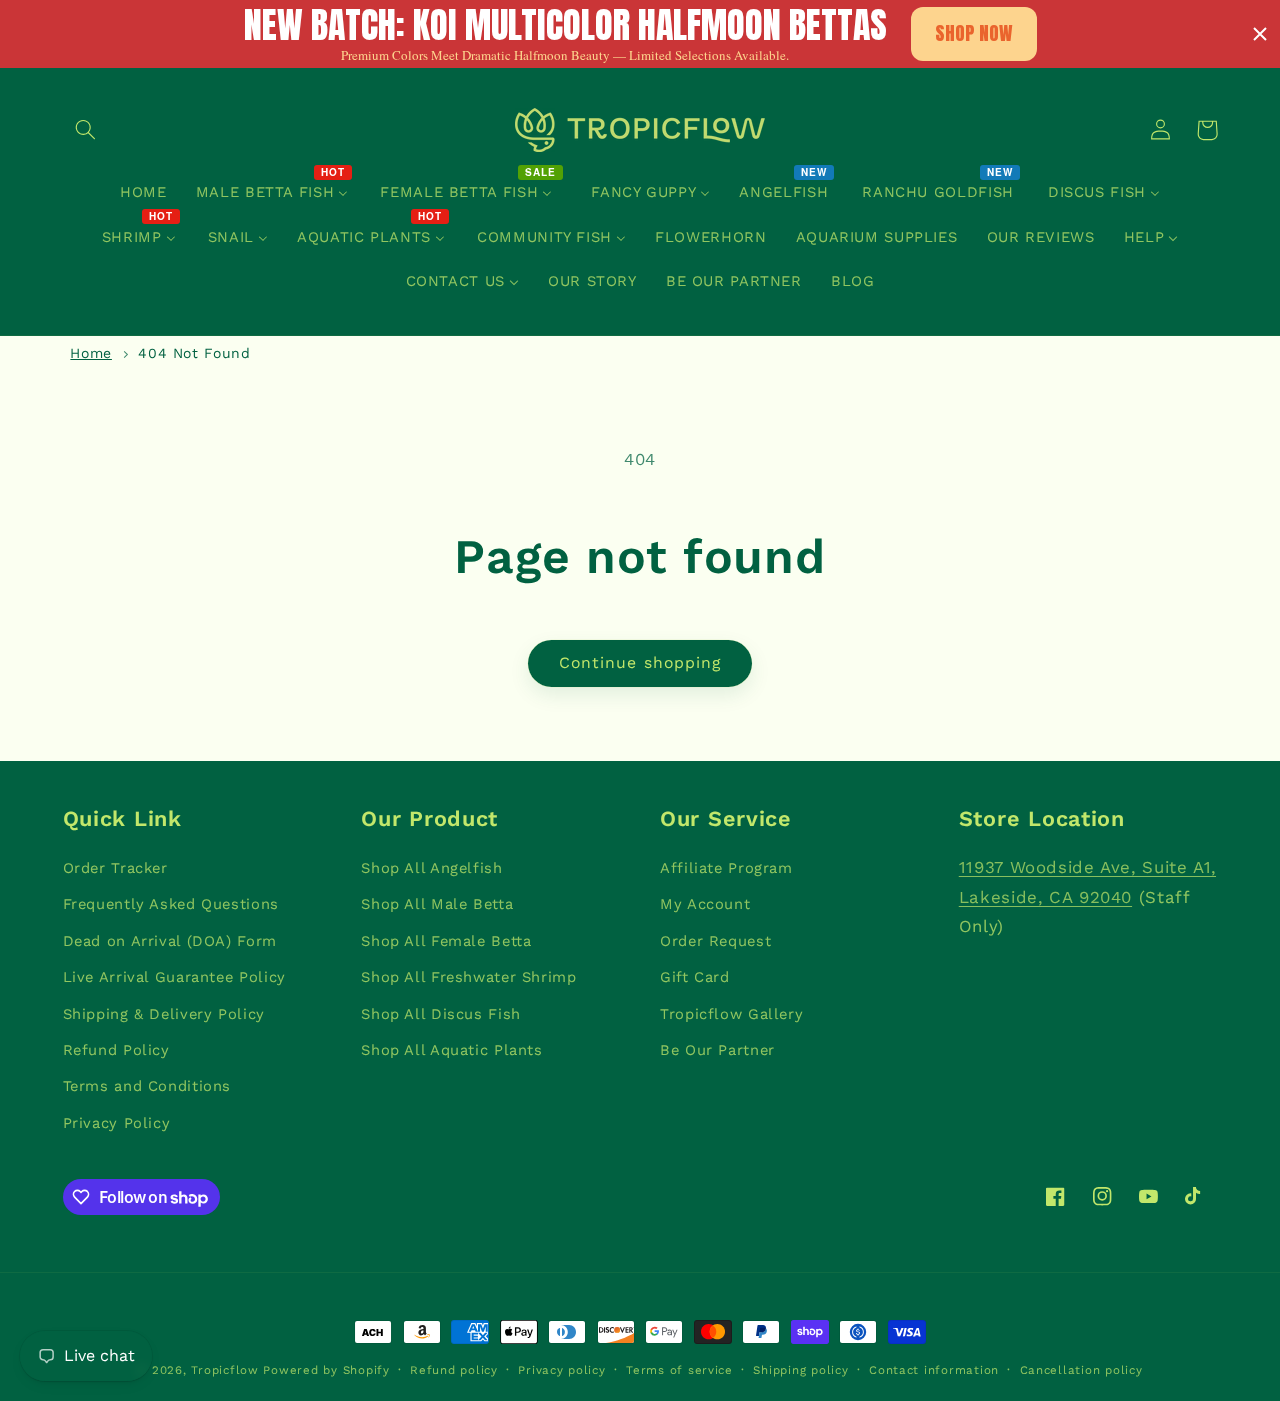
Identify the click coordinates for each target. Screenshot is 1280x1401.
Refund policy (454, 1370)
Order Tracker (115, 868)
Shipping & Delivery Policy (164, 1014)
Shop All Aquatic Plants (452, 1050)
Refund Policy (116, 1050)
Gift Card (695, 977)
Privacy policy (561, 1370)
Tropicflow (224, 1370)
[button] (86, 130)
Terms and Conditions (147, 1086)
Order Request (715, 941)
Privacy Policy (117, 1123)
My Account (705, 904)
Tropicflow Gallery (731, 1014)
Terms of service (679, 1370)
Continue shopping (640, 662)
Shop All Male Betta (437, 904)
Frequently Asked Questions (171, 904)
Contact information (934, 1370)
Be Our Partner (717, 1050)
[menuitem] (143, 193)
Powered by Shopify (326, 1370)
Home (91, 353)
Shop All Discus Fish (441, 1014)
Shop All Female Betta (446, 941)
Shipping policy (800, 1370)
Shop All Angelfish (431, 868)
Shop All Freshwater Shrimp (468, 977)
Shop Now (974, 33)
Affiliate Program (726, 868)
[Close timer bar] (1260, 34)
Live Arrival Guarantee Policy (174, 977)
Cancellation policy (1081, 1370)
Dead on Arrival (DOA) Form (170, 941)
